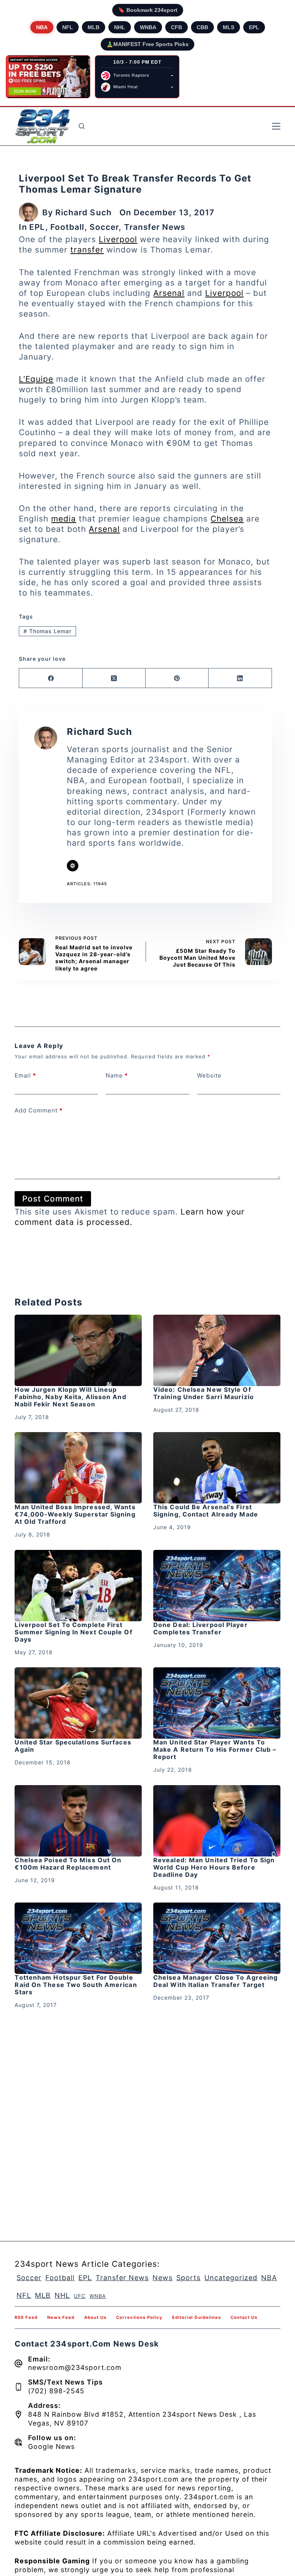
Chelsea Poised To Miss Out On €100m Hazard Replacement (68, 1864)
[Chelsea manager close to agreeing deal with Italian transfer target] (217, 1938)
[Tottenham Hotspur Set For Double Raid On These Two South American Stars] (78, 1938)
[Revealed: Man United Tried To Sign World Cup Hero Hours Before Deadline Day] (217, 1821)
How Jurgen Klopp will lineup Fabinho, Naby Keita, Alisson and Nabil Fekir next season (70, 1397)
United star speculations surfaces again (73, 1746)
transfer (87, 250)
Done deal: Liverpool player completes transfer (201, 1628)
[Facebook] (51, 678)
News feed (61, 2317)
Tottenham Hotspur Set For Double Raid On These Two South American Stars (76, 1985)
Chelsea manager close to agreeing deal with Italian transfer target (215, 1981)
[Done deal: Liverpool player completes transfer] (217, 1586)
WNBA (148, 27)
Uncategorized (231, 2278)
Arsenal (169, 293)
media (64, 519)
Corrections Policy (139, 2317)
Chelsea (227, 519)
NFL (68, 27)
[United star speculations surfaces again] (78, 1703)
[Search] (82, 126)
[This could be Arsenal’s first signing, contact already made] (217, 1468)
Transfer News (155, 227)
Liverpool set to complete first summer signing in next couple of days (73, 1632)
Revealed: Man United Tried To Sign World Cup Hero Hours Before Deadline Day (214, 1867)
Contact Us (244, 2317)
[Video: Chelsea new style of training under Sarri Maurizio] (217, 1350)
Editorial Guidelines (196, 2317)
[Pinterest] (177, 678)
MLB (94, 27)
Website (209, 1075)
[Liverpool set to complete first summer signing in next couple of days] (78, 1586)
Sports (188, 2278)
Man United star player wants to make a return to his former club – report (215, 1749)
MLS (229, 27)
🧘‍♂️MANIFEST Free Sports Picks (147, 44)
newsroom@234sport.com (75, 2367)
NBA (42, 27)
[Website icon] (73, 866)
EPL (254, 27)
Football (67, 227)
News (162, 2278)
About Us (95, 2317)
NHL (120, 27)
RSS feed (26, 2317)
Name (117, 1075)
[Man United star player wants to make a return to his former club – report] (217, 1703)
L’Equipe (36, 379)
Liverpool (118, 239)
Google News (51, 2446)
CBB (202, 27)
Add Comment (39, 1110)
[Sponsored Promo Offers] (48, 77)
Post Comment (53, 1199)
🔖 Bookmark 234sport (148, 10)
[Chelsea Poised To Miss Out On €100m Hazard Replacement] (78, 1821)
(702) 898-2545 (56, 2391)
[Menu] (276, 126)
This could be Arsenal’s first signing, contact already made (206, 1511)
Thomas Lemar (47, 631)
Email (25, 1075)
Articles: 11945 (87, 884)
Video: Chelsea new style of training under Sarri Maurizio (205, 1393)
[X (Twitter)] (114, 678)
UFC (80, 2296)
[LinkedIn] (240, 678)
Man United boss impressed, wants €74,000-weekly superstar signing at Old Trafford (75, 1514)
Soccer (104, 227)
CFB (177, 27)
